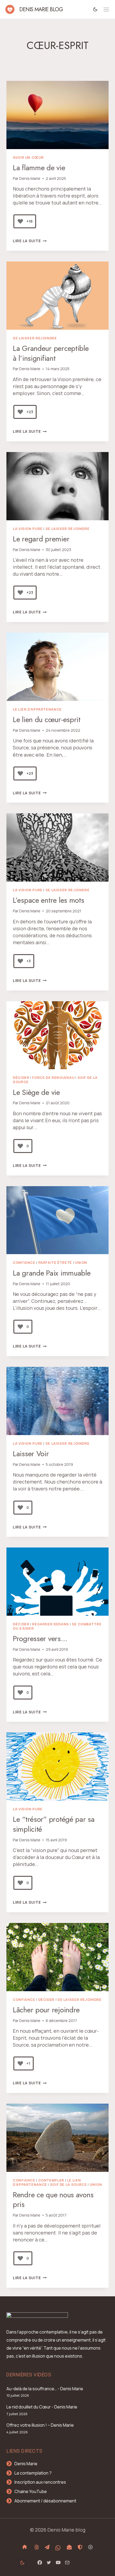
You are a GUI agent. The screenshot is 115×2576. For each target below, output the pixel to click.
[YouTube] (58, 2563)
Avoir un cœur (28, 158)
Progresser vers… (40, 1639)
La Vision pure (28, 529)
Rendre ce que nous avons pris (53, 2200)
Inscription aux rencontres (40, 2482)
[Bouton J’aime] (20, 221)
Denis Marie (30, 178)
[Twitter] (49, 2563)
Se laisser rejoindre (35, 338)
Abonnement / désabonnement (45, 2501)
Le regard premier (41, 539)
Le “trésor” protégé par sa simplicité (54, 1824)
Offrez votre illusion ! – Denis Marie (40, 2425)
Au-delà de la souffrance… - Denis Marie (45, 2389)
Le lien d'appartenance (37, 709)
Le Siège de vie (36, 1092)
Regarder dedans (50, 1624)
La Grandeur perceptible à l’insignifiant (51, 353)
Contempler (51, 2180)
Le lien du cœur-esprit (47, 720)
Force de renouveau (53, 1078)
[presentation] (57, 115)
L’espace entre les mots (49, 900)
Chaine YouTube (31, 2491)
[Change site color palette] (95, 9)
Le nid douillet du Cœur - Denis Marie (42, 2407)
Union (81, 1263)
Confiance (24, 1263)
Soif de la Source (68, 2185)
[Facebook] (40, 2563)
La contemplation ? (33, 2473)
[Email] (67, 2563)
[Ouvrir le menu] (106, 10)
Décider (21, 1078)
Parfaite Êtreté (55, 1263)
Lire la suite (30, 241)
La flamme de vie (39, 168)
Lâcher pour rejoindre (46, 2010)
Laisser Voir (31, 1454)
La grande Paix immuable (52, 1273)
